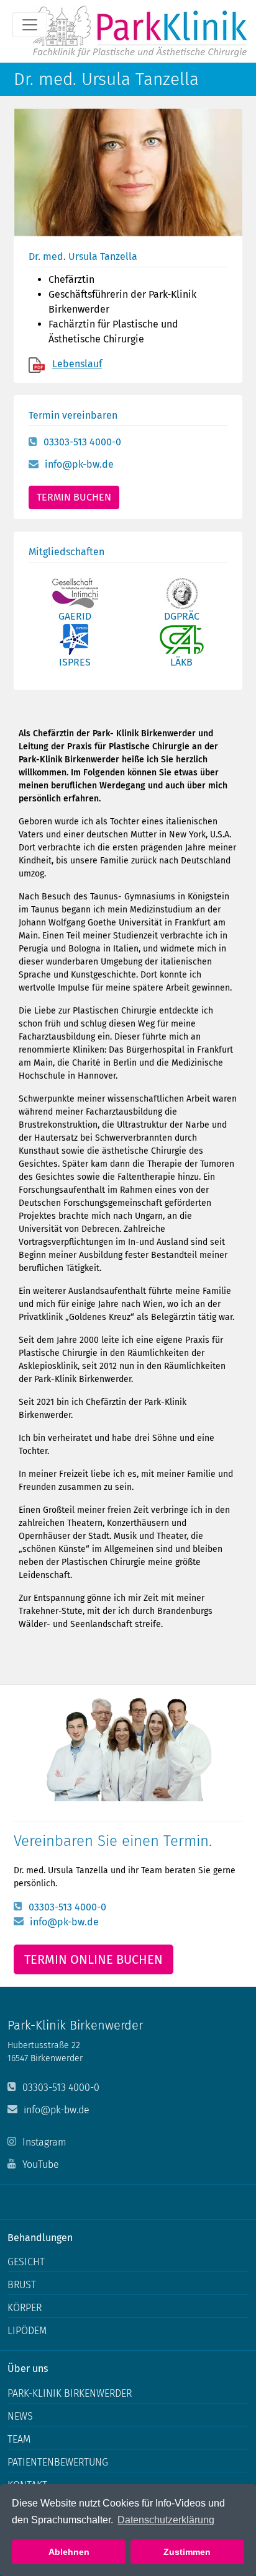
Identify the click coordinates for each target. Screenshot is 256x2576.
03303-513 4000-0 (82, 442)
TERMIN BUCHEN (74, 497)
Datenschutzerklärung (166, 2520)
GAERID (75, 616)
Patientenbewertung (58, 2462)
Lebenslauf (77, 364)
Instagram (44, 2142)
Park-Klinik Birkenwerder (70, 2393)
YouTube (41, 2164)
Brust (22, 2285)
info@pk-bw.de (79, 464)
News (20, 2416)
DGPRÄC (182, 616)
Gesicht (26, 2262)
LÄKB (181, 662)
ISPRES (75, 662)
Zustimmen (187, 2552)
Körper (25, 2308)
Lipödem (27, 2331)
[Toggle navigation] (30, 25)
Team (19, 2439)
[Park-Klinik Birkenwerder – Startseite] (140, 31)
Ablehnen (69, 2552)
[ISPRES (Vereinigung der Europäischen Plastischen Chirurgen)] (75, 639)
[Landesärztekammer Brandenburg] (182, 639)
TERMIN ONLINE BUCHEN (94, 1959)
